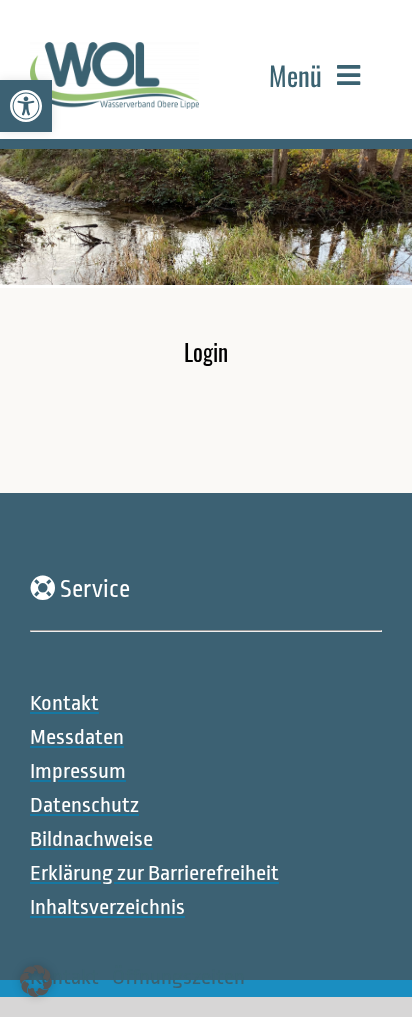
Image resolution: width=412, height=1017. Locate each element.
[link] (26, 106)
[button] (36, 981)
